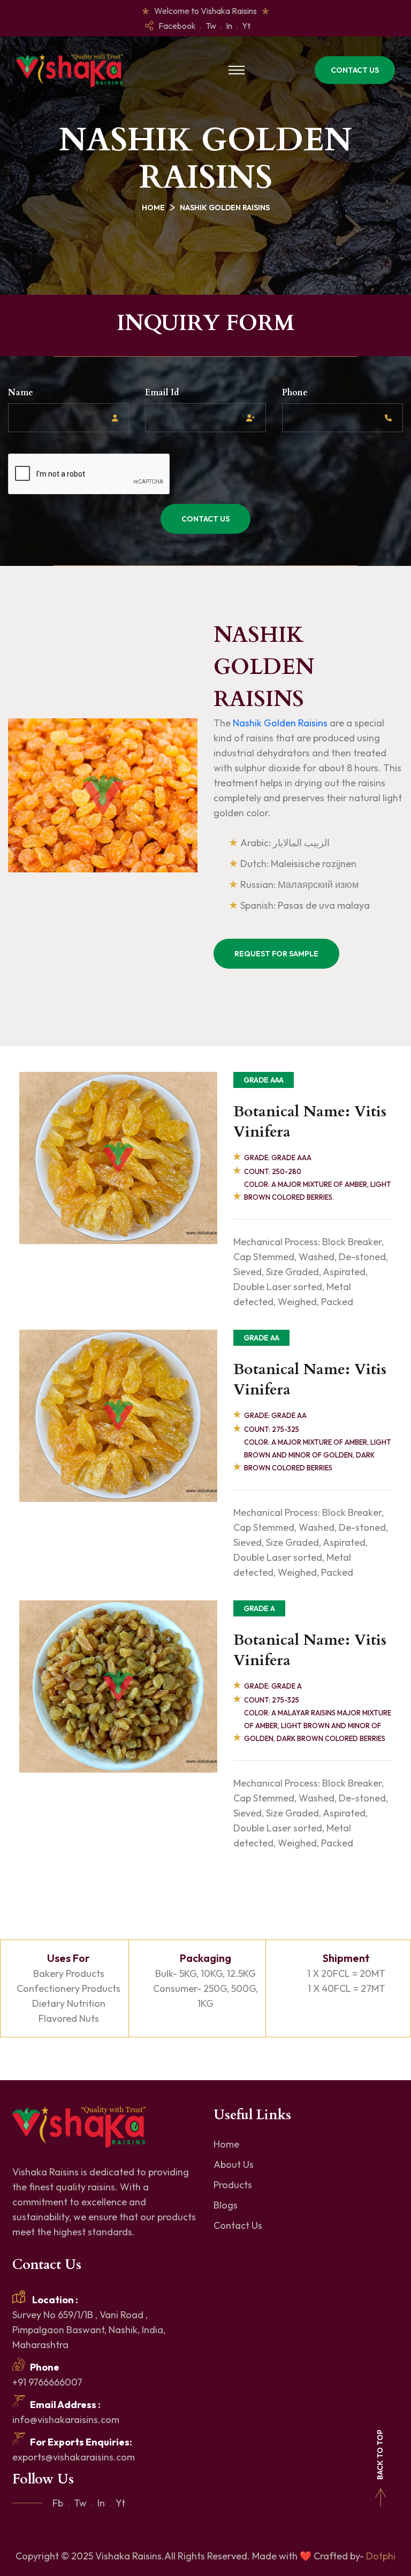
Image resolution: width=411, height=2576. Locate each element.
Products (233, 2185)
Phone (295, 393)
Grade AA (261, 1338)
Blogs (226, 2205)
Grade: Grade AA (275, 1415)
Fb (58, 2503)
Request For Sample (276, 954)
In (229, 26)
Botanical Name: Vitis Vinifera (310, 1122)
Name (21, 393)
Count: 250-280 (273, 1171)
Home (153, 208)
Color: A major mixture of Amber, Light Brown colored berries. (318, 1191)
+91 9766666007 (47, 2382)
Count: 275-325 (272, 1429)
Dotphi (381, 2556)
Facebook (177, 26)
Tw (211, 26)
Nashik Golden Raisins (281, 723)
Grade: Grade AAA (278, 1157)
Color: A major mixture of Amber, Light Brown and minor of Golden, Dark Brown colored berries (318, 1455)
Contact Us (355, 70)
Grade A (259, 1608)
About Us (234, 2164)
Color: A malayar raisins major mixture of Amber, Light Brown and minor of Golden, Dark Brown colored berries (318, 1726)
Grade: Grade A (273, 1686)
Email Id (162, 393)
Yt (246, 26)
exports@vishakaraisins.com (74, 2457)
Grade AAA (264, 1080)
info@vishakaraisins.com (66, 2420)
